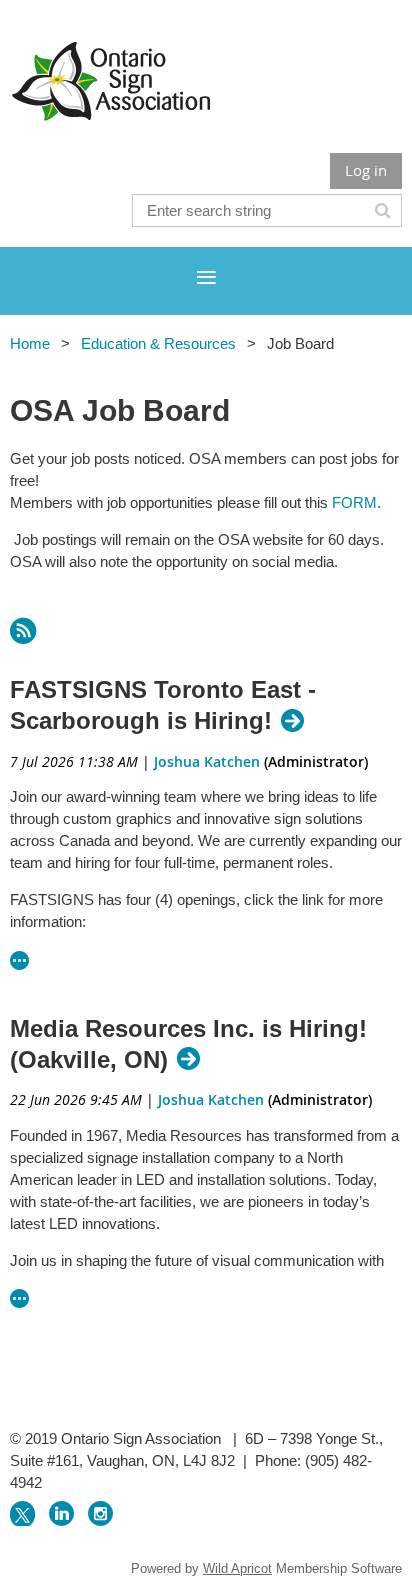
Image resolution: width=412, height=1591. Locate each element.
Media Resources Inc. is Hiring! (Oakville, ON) (188, 1044)
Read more (20, 960)
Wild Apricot (237, 1568)
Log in (366, 170)
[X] (22, 1513)
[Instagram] (100, 1513)
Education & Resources (158, 343)
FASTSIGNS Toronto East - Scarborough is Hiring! (163, 705)
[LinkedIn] (61, 1513)
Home (30, 343)
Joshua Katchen (207, 761)
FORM (354, 502)
